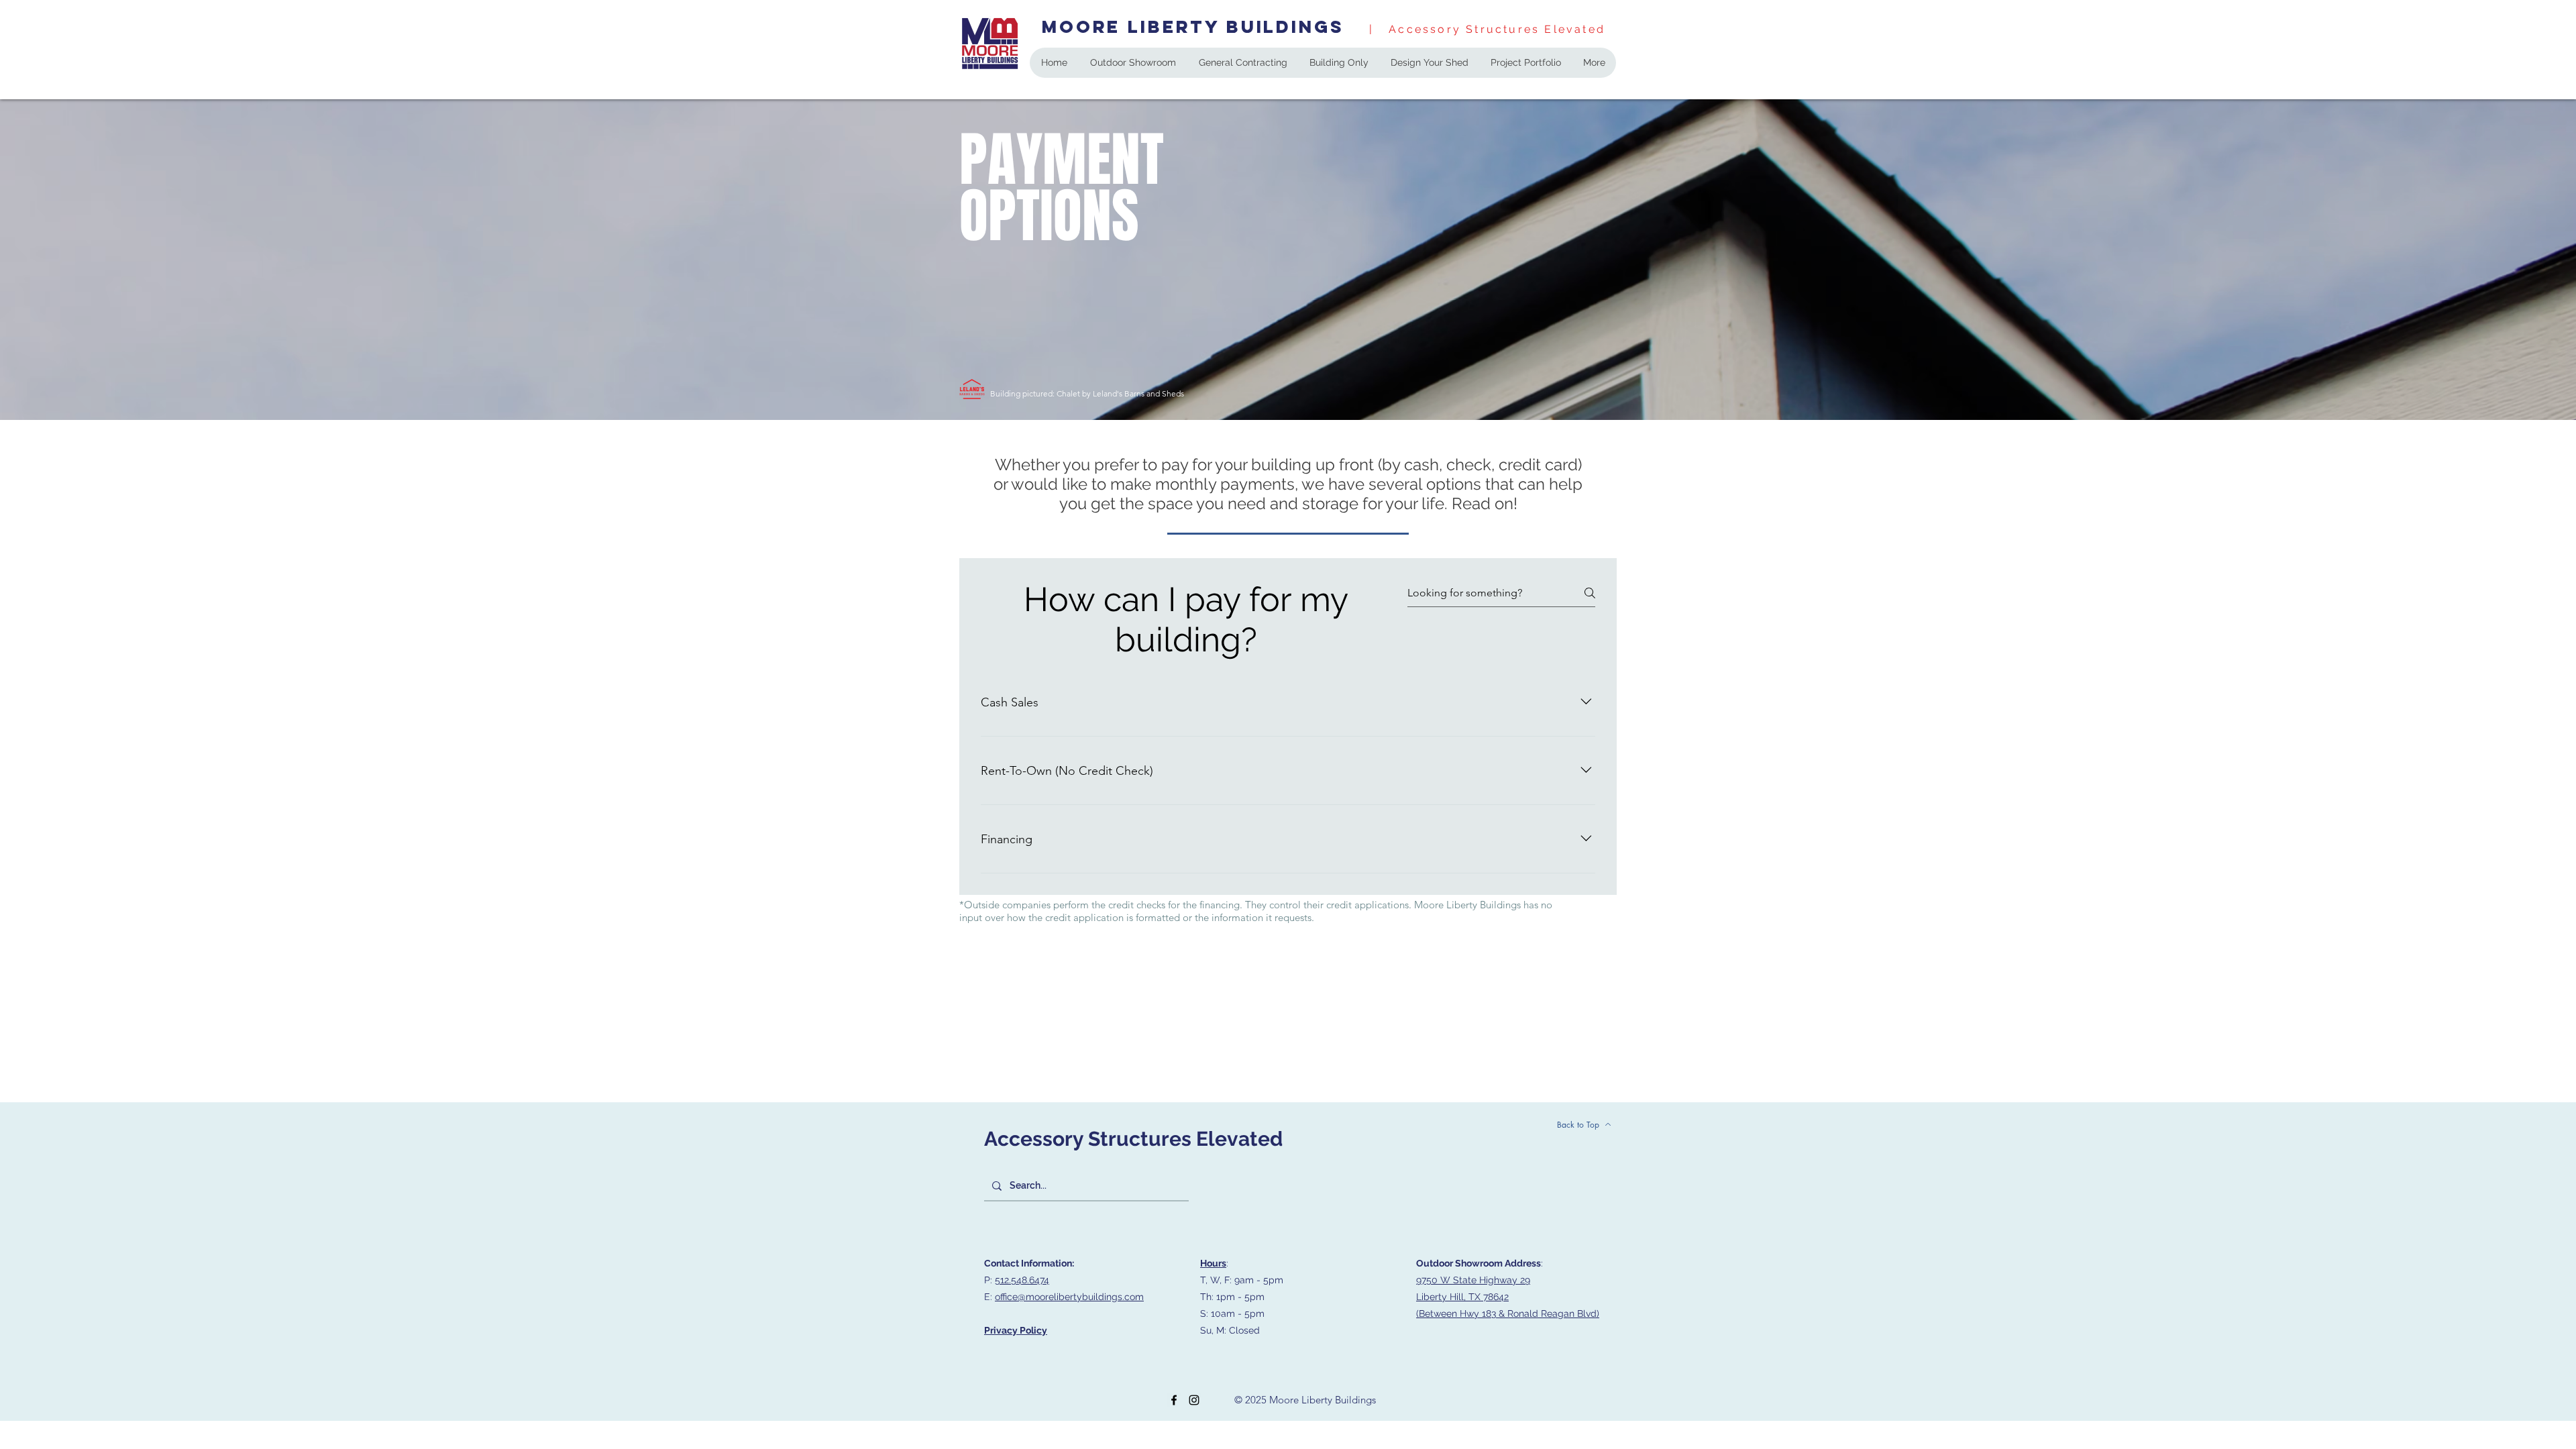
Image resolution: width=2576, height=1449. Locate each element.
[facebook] (1174, 1400)
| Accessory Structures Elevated (1485, 29)
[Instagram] (1194, 1400)
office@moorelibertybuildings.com (1069, 1297)
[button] (1339, 63)
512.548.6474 (1022, 1280)
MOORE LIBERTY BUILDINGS (1193, 26)
